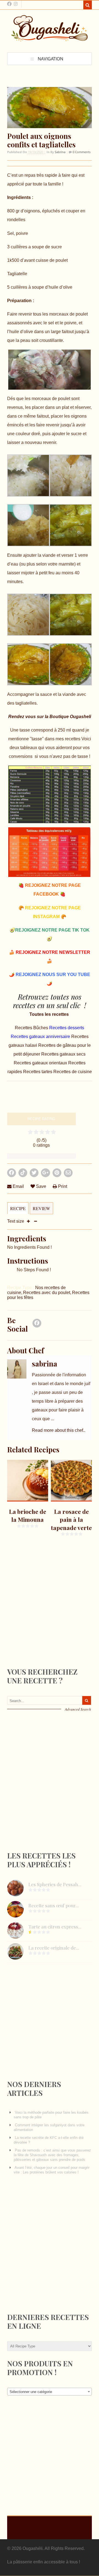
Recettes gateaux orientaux (41, 1063)
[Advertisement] (48, 1616)
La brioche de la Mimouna (28, 1515)
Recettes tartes (38, 1072)
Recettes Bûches (32, 1028)
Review (41, 1208)
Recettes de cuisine (73, 1072)
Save (41, 1186)
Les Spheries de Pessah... (55, 1884)
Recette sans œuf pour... (53, 1905)
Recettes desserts (67, 1028)
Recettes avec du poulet (47, 1293)
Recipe (18, 1208)
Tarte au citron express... (55, 1927)
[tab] (18, 1211)
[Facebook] (37, 1325)
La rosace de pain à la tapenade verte (71, 1519)
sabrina (60, 152)
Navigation (50, 59)
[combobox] (50, 2392)
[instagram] (16, 4)
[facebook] (9, 4)
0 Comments (81, 152)
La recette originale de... (54, 1948)
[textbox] (50, 2392)
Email (18, 1186)
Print (62, 1186)
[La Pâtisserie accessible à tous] (50, 39)
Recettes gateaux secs (63, 1054)
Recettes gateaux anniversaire (41, 1037)
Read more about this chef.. (59, 1430)
